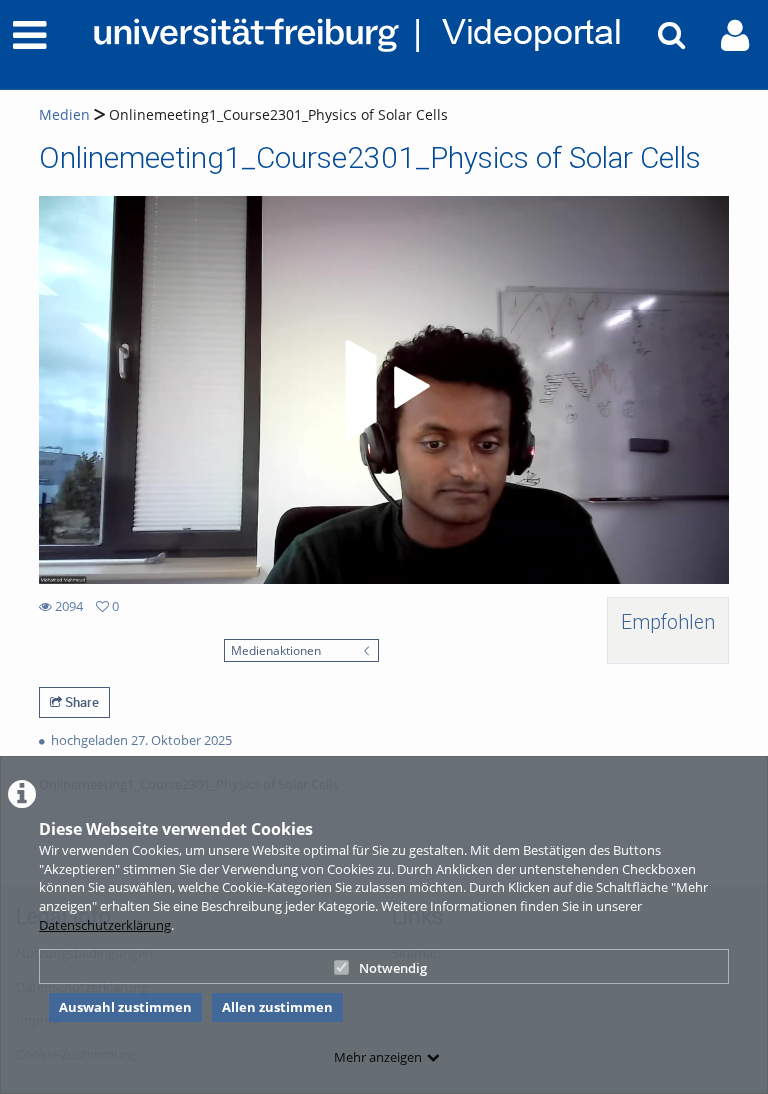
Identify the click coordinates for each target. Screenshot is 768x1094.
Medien (64, 114)
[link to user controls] (735, 35)
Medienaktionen (276, 650)
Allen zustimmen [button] (277, 1007)
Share (80, 702)
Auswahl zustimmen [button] (125, 1007)
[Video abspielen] (384, 390)
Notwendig (393, 968)
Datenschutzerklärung (105, 925)
